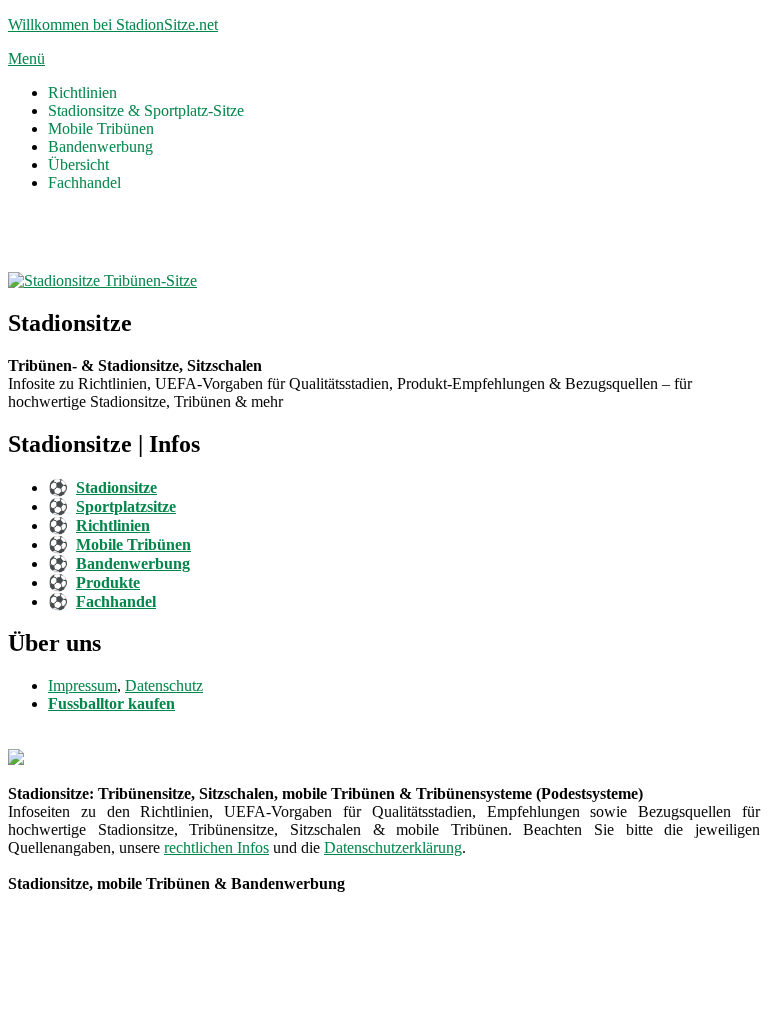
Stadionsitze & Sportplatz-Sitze (146, 110)
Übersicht (78, 164)
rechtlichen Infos (216, 847)
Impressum (82, 685)
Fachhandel (84, 182)
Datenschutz (164, 685)
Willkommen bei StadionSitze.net (113, 24)
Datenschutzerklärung (393, 847)
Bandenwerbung (100, 146)
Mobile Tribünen (101, 128)
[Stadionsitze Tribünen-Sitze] (102, 280)
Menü (26, 58)
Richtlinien (82, 92)
